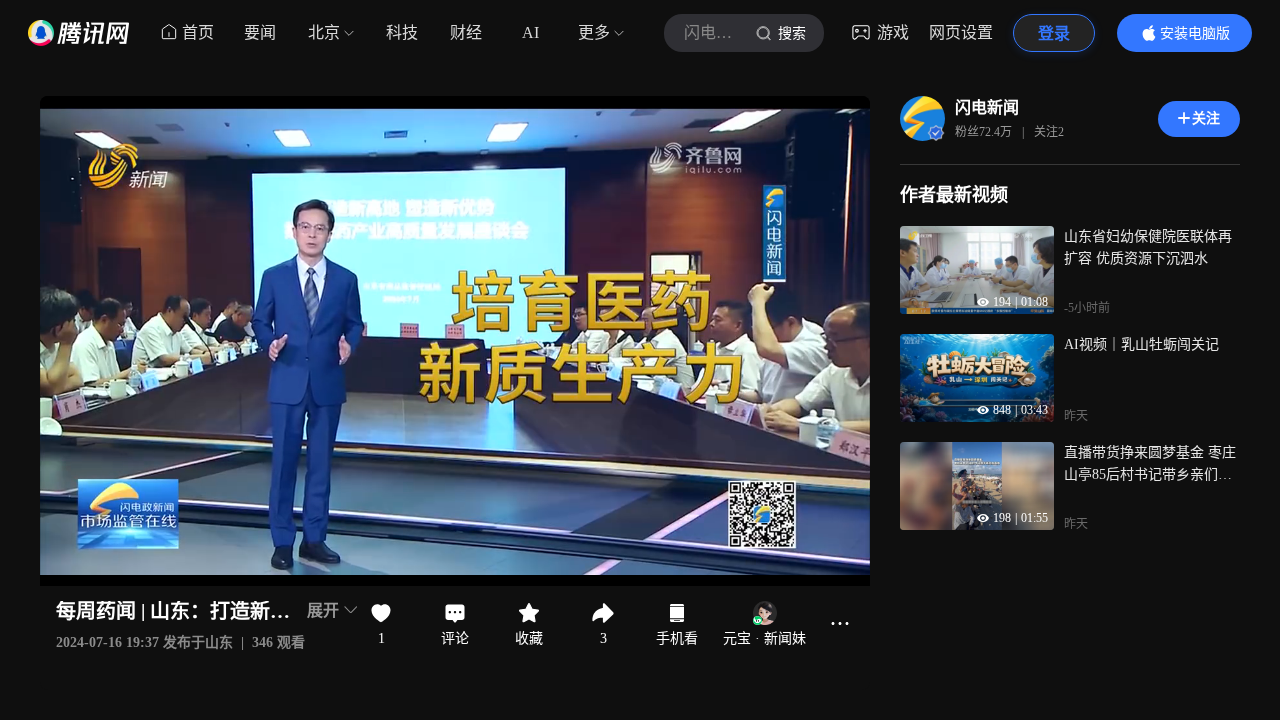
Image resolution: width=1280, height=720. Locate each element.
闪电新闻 (987, 107)
